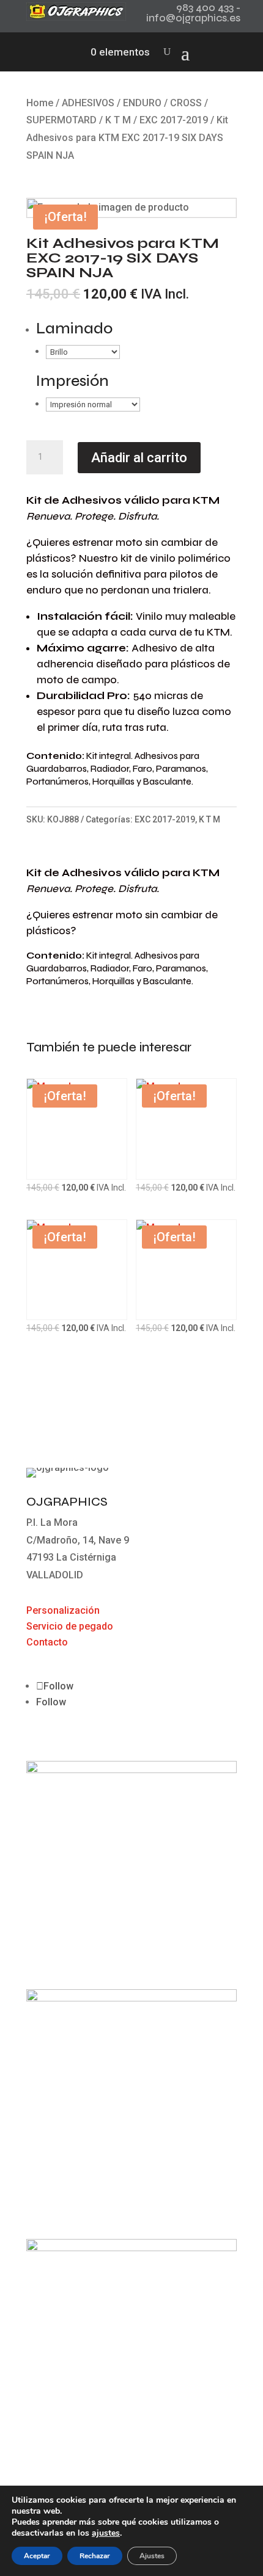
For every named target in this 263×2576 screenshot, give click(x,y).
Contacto (47, 1642)
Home (40, 103)
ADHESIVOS (88, 103)
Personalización (63, 1610)
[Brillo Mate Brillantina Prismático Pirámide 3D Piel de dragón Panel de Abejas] (83, 351)
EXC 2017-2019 (174, 120)
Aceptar (37, 2556)
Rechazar (95, 2556)
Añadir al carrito (139, 458)
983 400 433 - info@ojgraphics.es (193, 13)
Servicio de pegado (70, 1626)
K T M (118, 120)
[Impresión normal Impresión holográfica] (93, 404)
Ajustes (152, 2556)
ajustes (106, 2533)
